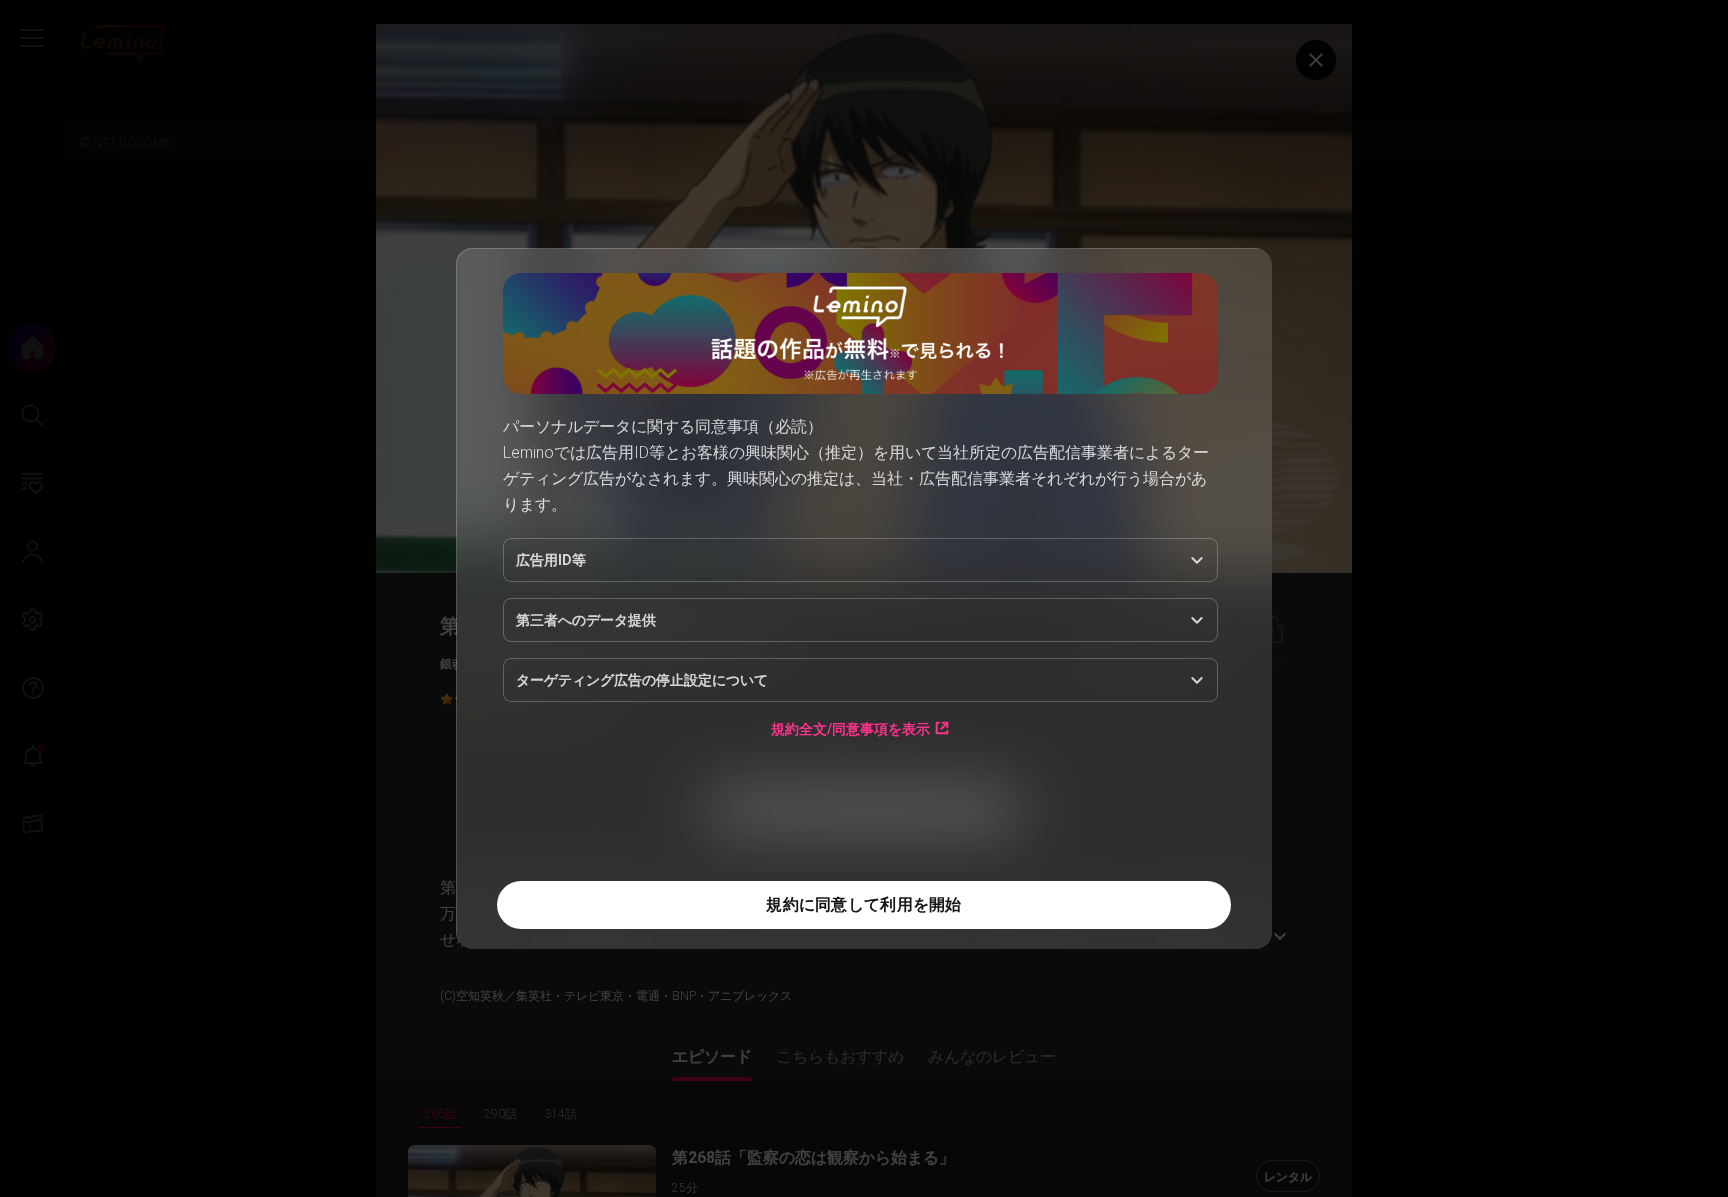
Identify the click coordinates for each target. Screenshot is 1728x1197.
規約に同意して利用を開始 (863, 904)
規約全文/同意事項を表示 (850, 728)
